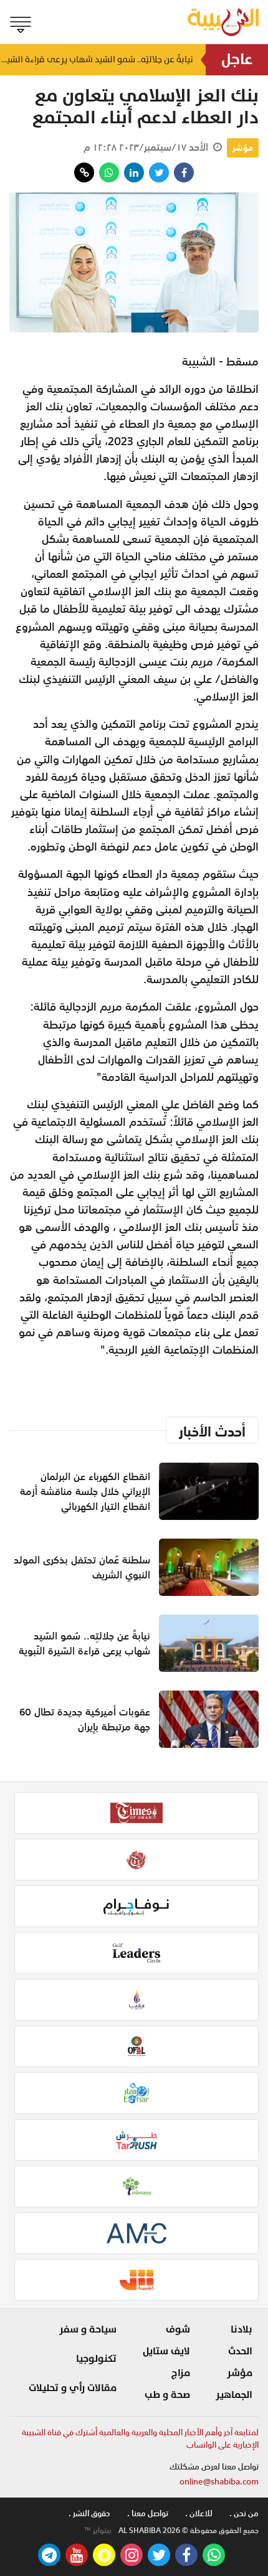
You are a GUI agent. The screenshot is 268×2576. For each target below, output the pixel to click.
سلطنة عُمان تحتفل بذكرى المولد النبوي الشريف (82, 1567)
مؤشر (243, 148)
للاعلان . (199, 2513)
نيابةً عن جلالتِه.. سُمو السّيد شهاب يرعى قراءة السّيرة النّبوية (97, 59)
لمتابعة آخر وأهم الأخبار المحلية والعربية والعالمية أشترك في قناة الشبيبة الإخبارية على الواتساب (140, 2439)
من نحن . (244, 2513)
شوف (178, 2329)
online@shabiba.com (219, 2482)
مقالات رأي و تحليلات (73, 2388)
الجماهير (234, 2395)
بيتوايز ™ (98, 2531)
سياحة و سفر (88, 2329)
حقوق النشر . (89, 2513)
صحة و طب (167, 2395)
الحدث (240, 2351)
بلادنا (242, 2329)
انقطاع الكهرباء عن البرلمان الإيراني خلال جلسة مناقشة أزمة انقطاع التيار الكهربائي (85, 1491)
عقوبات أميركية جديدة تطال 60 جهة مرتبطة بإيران (85, 1719)
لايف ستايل (166, 2351)
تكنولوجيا (96, 2359)
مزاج (181, 2373)
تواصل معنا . (148, 2513)
